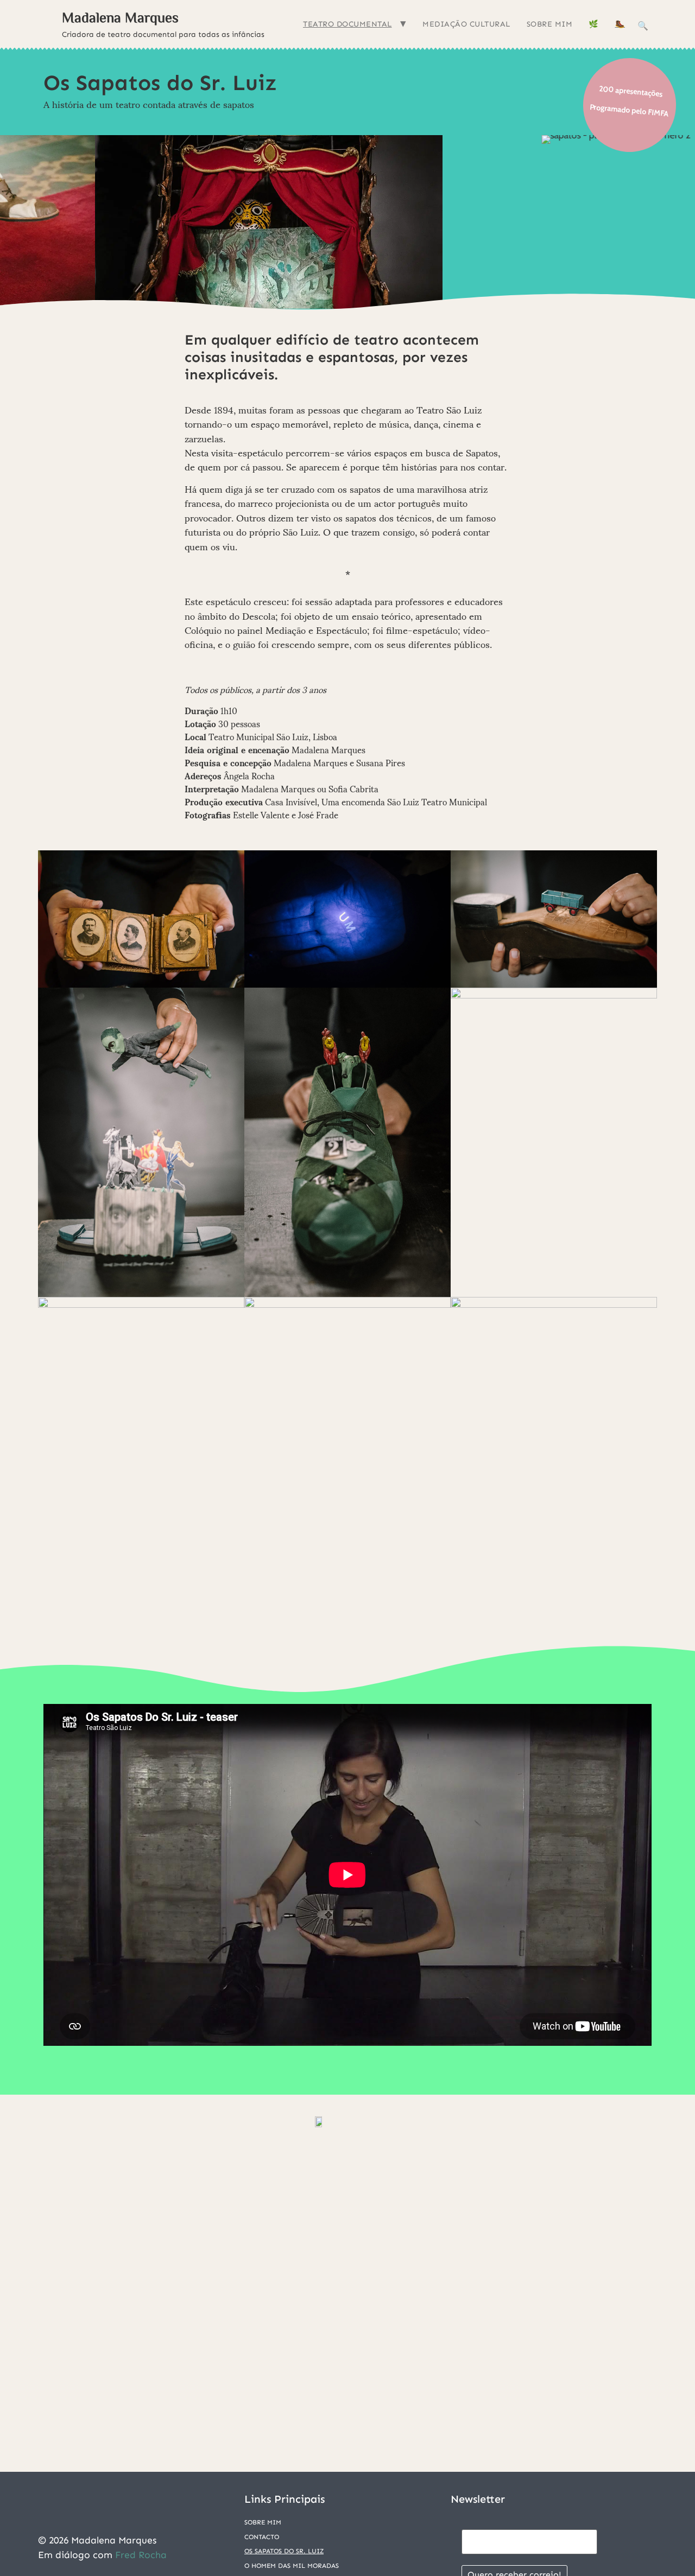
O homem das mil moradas (292, 2566)
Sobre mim (550, 24)
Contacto (262, 2537)
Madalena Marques (120, 17)
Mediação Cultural (466, 24)
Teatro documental (347, 24)
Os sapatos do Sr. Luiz (284, 2551)
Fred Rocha (141, 2555)
